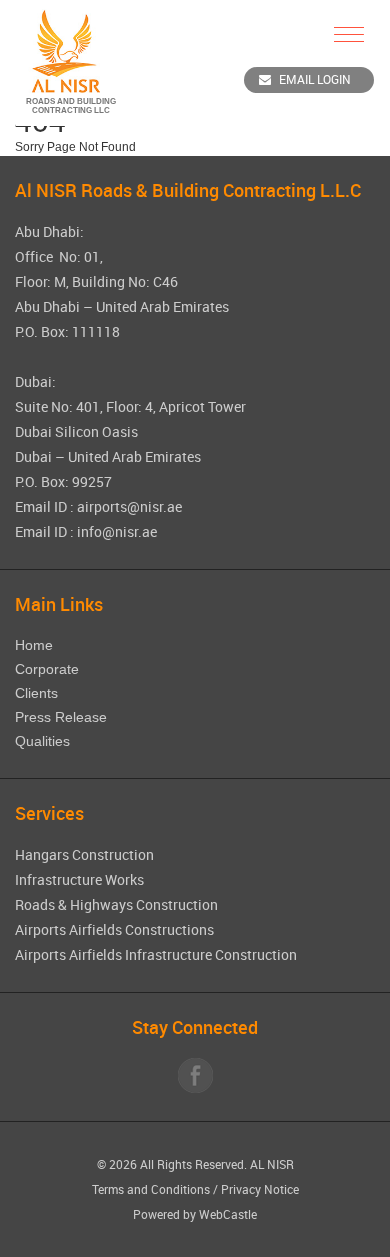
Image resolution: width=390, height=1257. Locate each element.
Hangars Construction (84, 854)
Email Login (315, 79)
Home (34, 645)
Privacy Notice (260, 1189)
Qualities (42, 741)
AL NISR (272, 1164)
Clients (36, 693)
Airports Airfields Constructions (114, 929)
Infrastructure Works (79, 879)
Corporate (47, 669)
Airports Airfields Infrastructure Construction (156, 954)
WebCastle (228, 1214)
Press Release (61, 717)
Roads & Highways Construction (116, 904)
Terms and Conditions (151, 1189)
